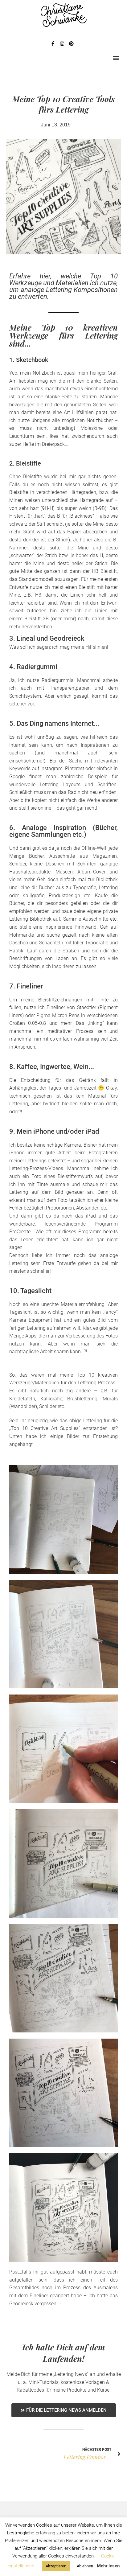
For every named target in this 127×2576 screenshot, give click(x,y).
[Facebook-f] (53, 44)
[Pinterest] (71, 44)
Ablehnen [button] (85, 2566)
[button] (116, 58)
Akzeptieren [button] (56, 2566)
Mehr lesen (108, 2566)
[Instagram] (62, 44)
